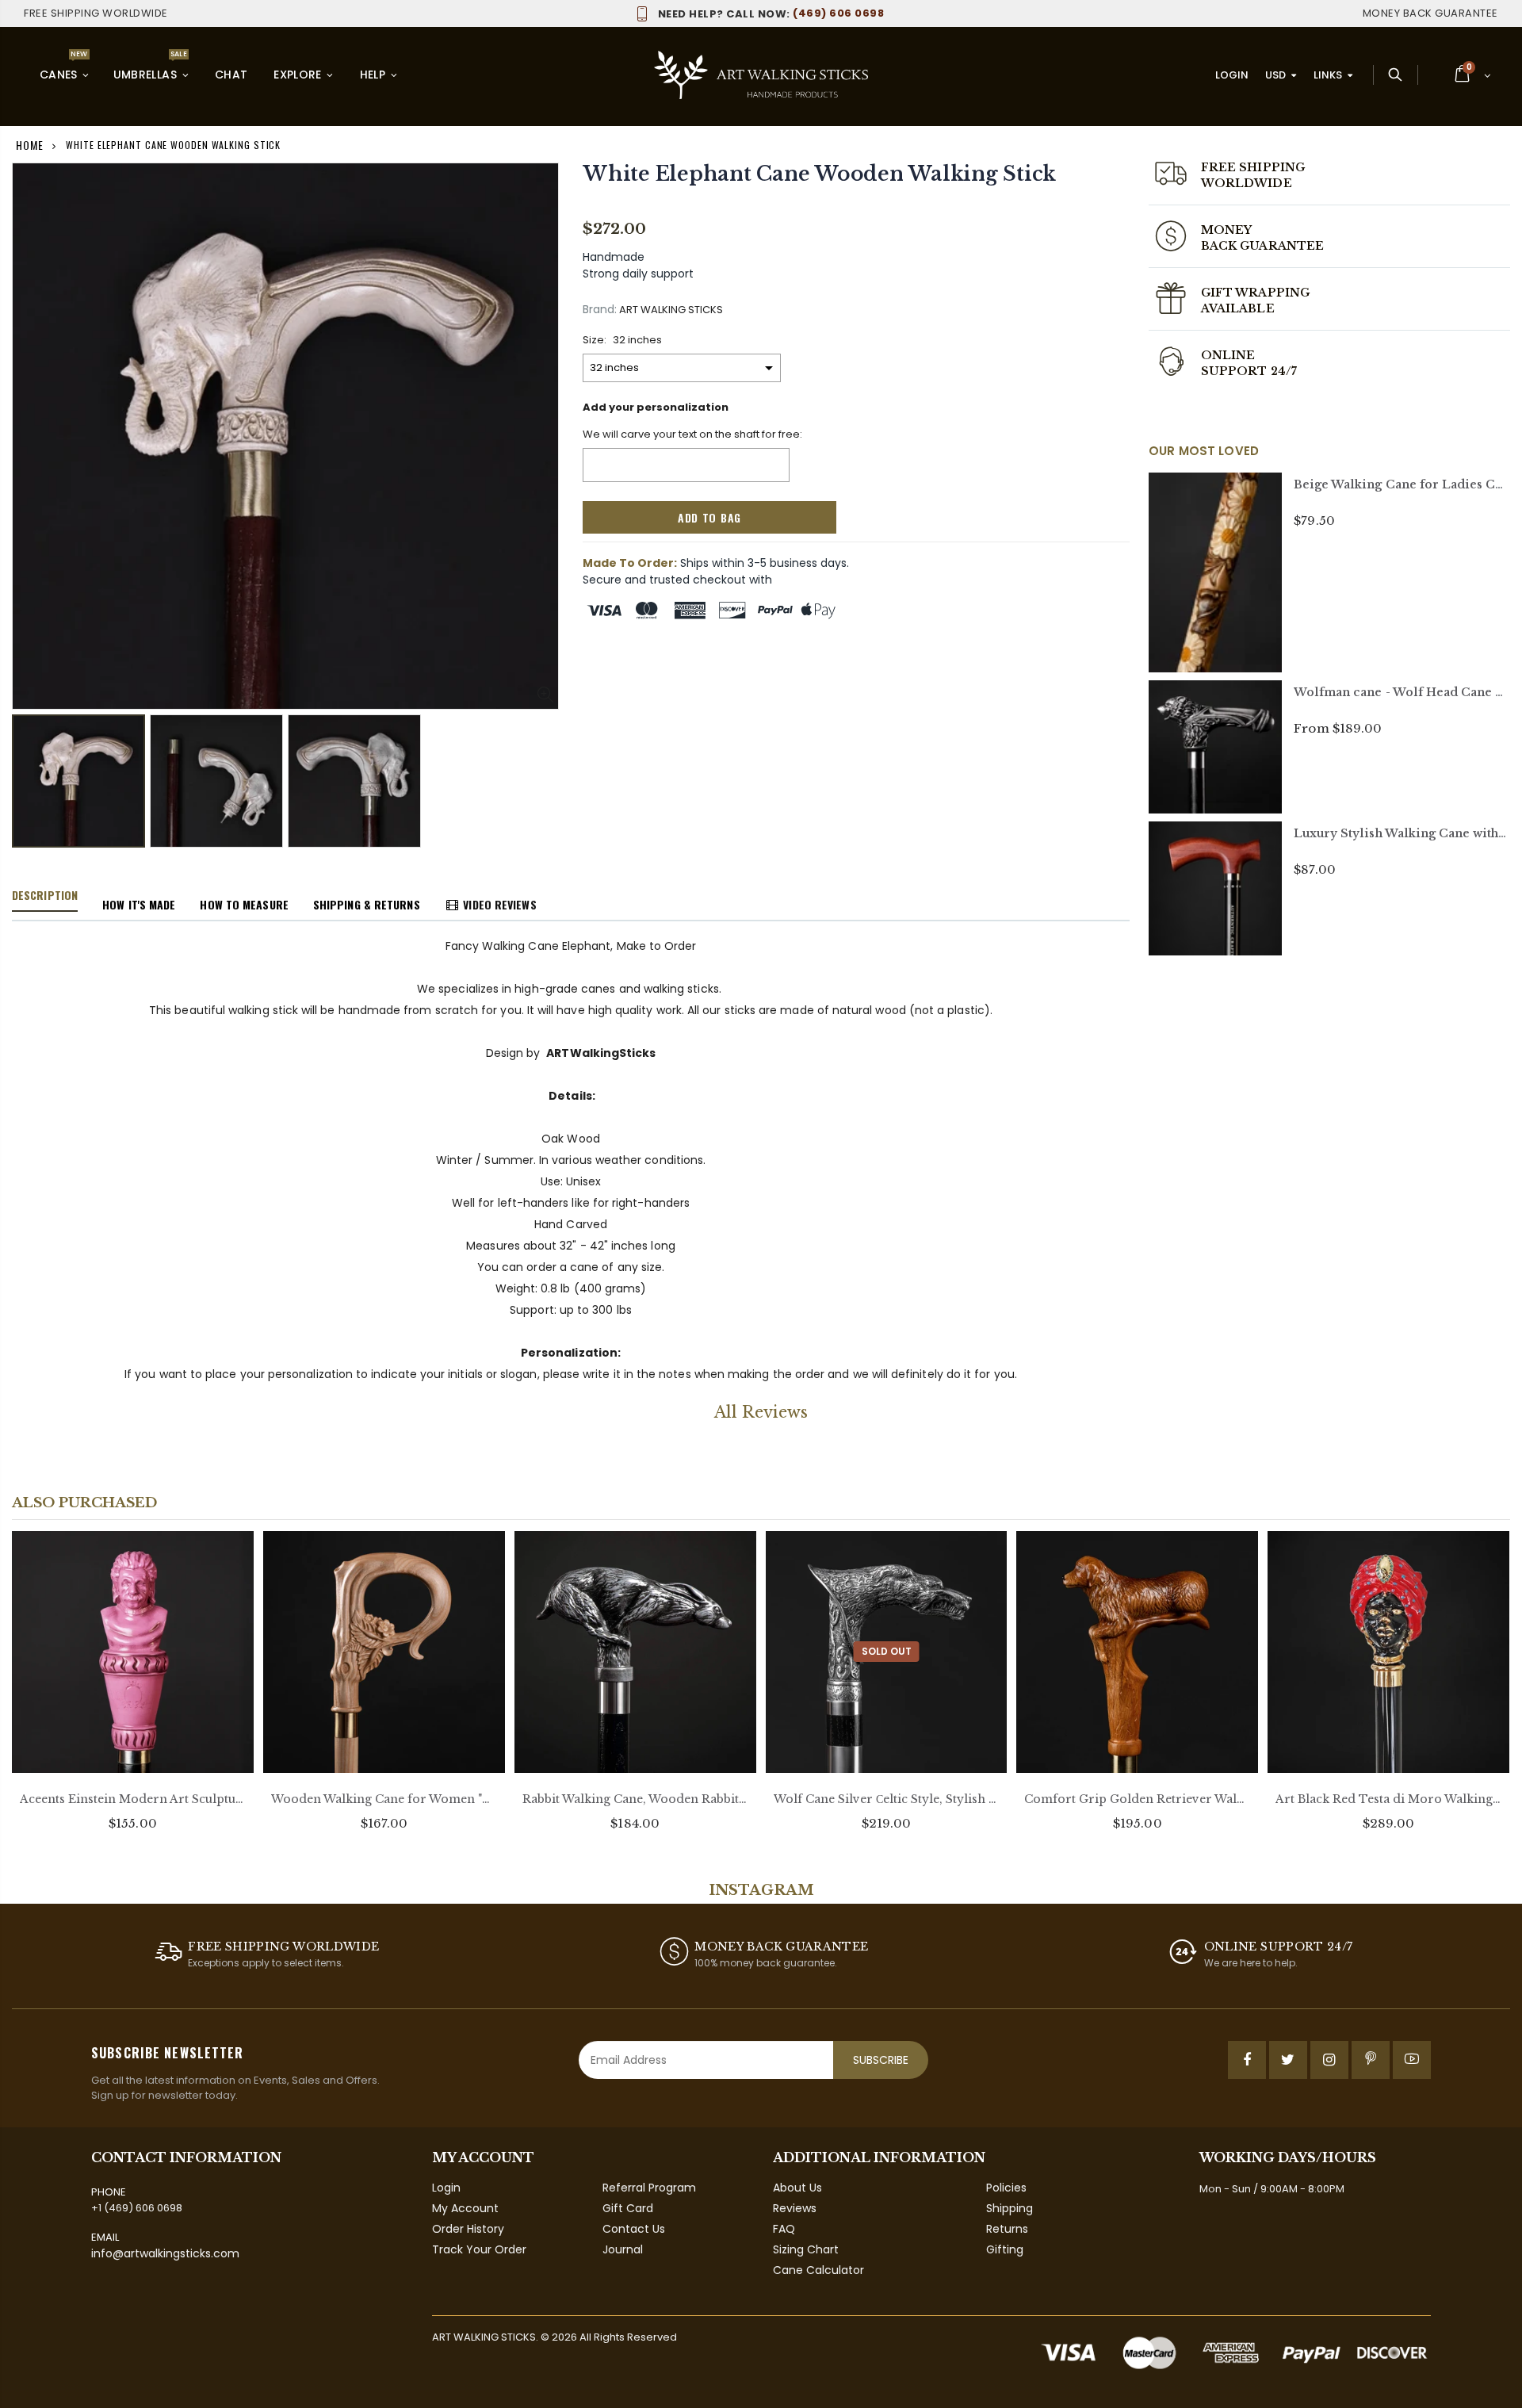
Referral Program (649, 2188)
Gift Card (628, 2208)
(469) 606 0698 (771, 13)
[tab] (45, 896)
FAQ (784, 2229)
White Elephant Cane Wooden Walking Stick (819, 174)
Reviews (795, 2208)
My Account (465, 2208)
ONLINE (1228, 355)
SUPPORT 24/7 (1249, 371)
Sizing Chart (806, 2249)
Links (1328, 75)
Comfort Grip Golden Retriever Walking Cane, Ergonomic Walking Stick (1137, 1799)
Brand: (600, 310)
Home (30, 145)
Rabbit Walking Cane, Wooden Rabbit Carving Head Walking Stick (635, 1799)
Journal (623, 2249)
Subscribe (881, 2060)
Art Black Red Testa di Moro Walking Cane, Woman (1388, 1799)
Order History (468, 2229)
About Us (797, 2188)
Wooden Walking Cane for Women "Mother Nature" (384, 1799)
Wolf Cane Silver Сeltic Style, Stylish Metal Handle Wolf (887, 1799)
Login (1232, 75)
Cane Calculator (818, 2270)
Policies (1006, 2188)
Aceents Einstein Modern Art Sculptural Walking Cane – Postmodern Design (133, 1799)
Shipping (1010, 2208)
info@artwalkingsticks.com (165, 2253)
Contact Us (634, 2229)
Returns (1007, 2229)
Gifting (1005, 2249)
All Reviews (761, 1412)
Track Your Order (479, 2249)
